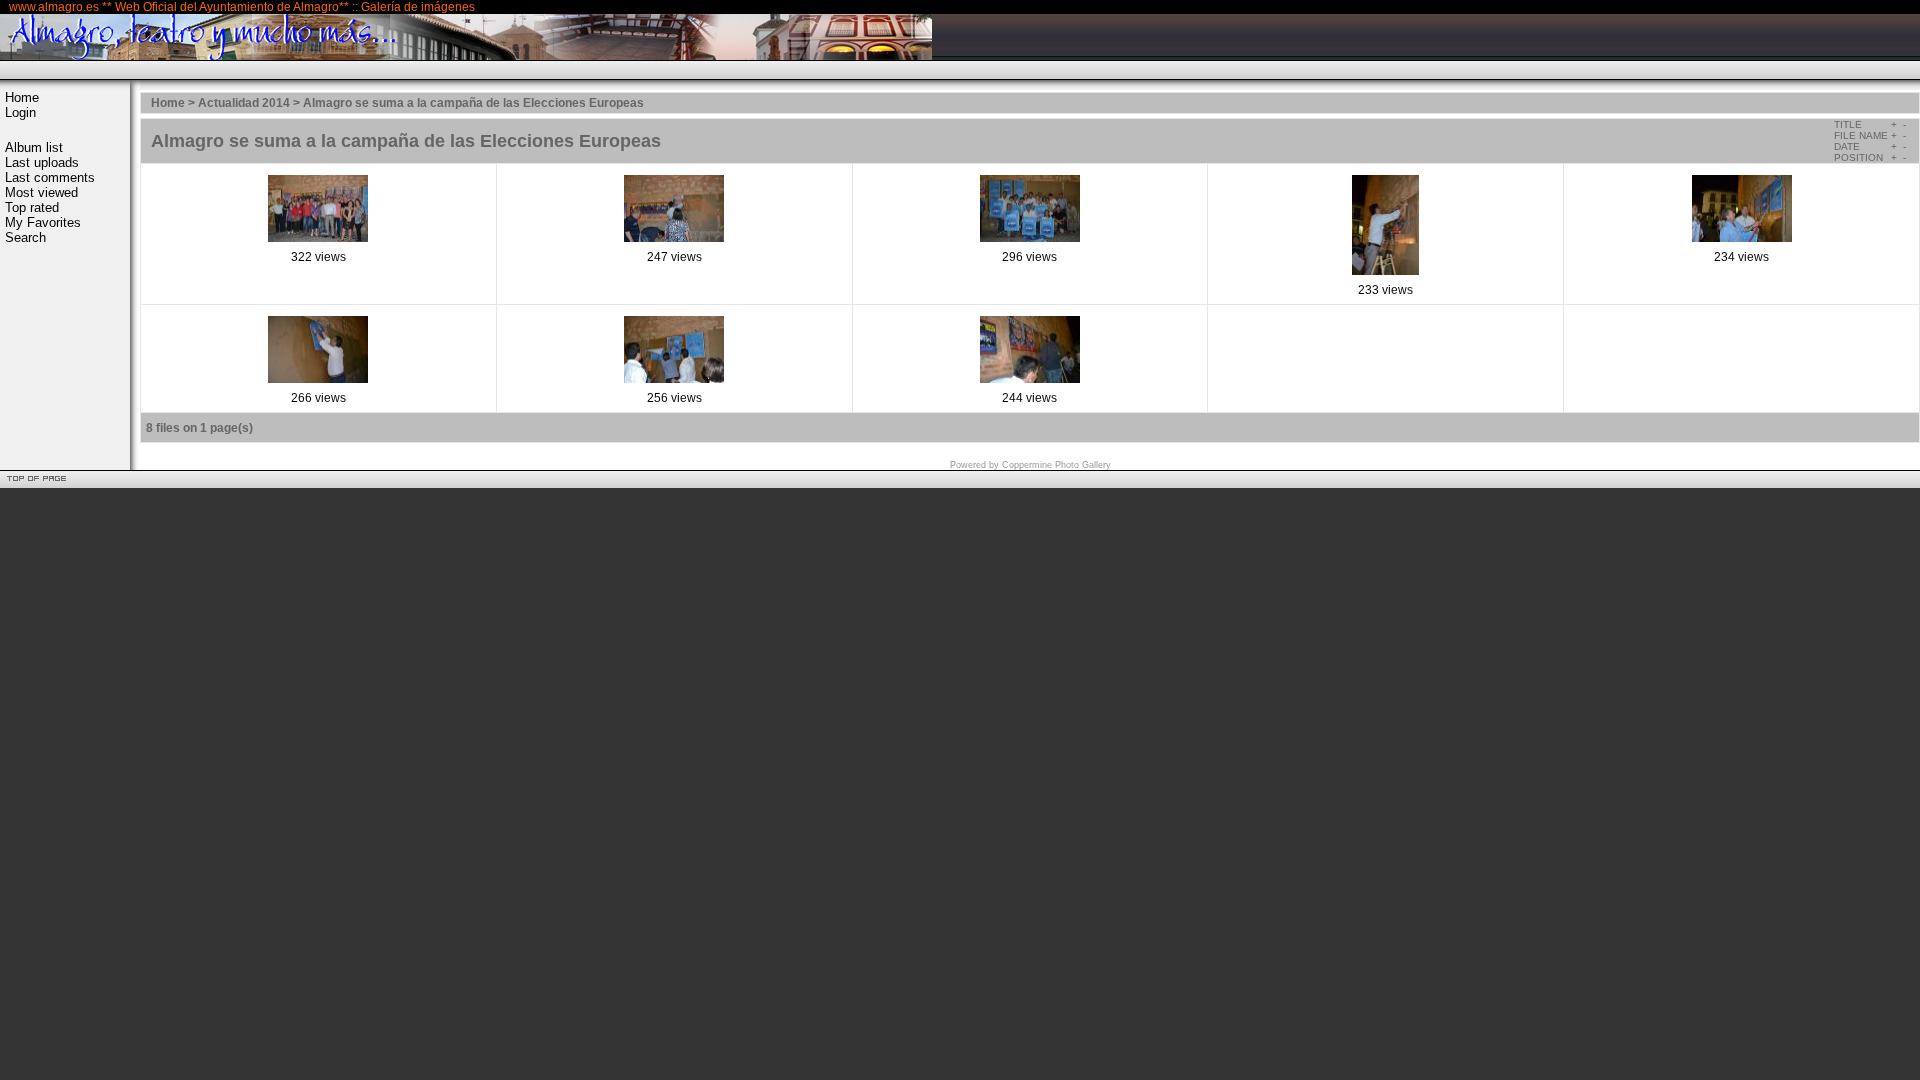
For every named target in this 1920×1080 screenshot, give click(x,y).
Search (25, 237)
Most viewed (41, 192)
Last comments (50, 177)
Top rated (32, 207)
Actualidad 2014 (244, 103)
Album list (34, 147)
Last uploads (42, 162)
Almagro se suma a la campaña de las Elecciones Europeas (473, 103)
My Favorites (43, 222)
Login (20, 112)
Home (22, 97)
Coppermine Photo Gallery (1056, 465)
